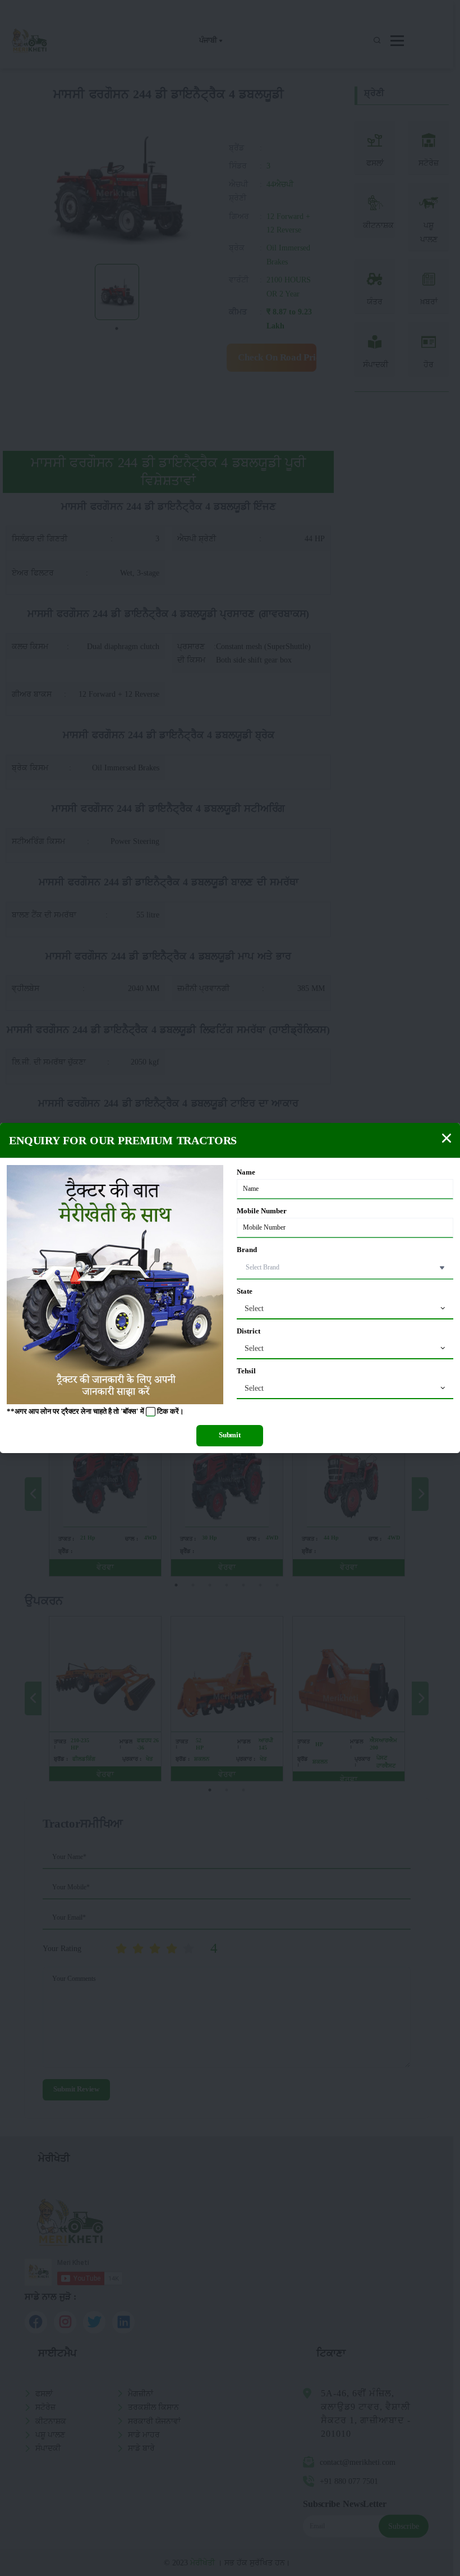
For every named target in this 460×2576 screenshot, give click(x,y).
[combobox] (345, 1309)
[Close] (447, 1138)
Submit (230, 1435)
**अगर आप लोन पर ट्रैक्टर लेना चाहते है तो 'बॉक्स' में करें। (95, 1412)
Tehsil (246, 1371)
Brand (247, 1250)
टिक (163, 1412)
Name (246, 1172)
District (249, 1331)
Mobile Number (262, 1211)
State (245, 1291)
